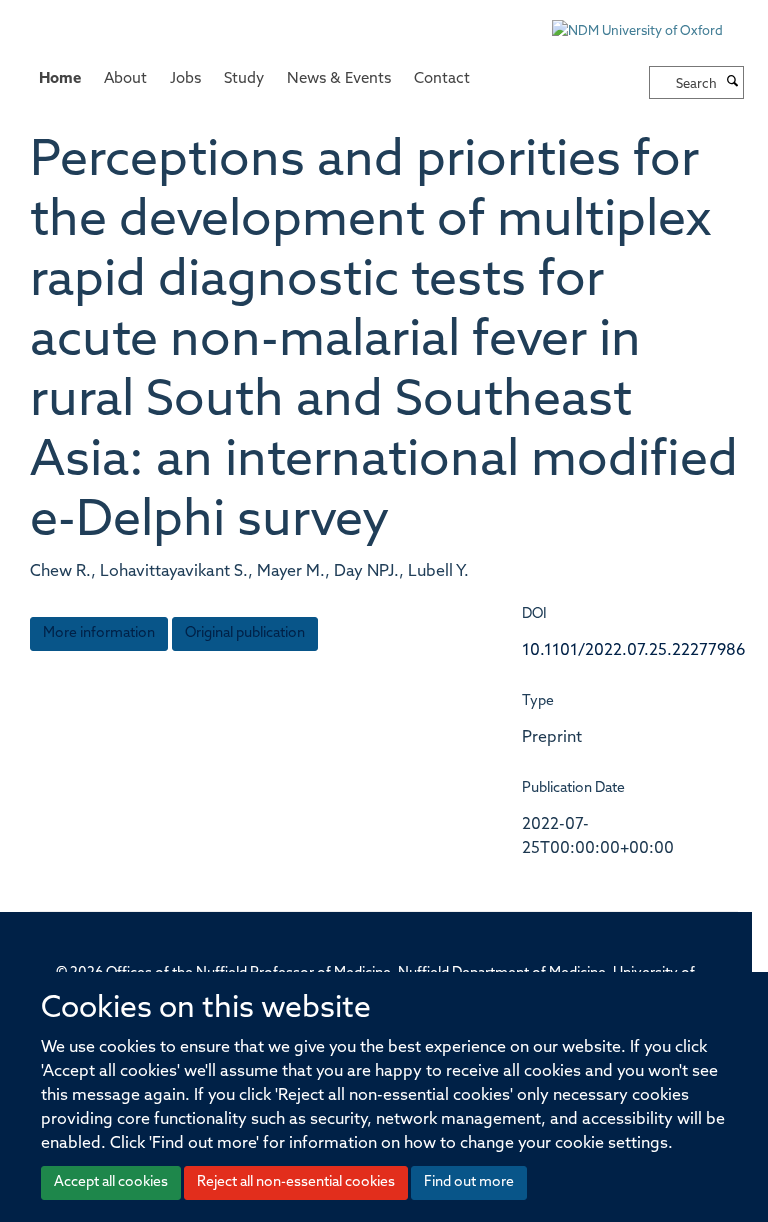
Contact (442, 79)
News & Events (339, 79)
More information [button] (99, 633)
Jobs (185, 79)
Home (60, 79)
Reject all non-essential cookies (296, 1182)
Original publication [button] (245, 633)
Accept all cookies (111, 1182)
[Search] (733, 83)
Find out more (469, 1182)
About (125, 79)
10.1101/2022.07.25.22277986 (634, 651)
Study (244, 79)
